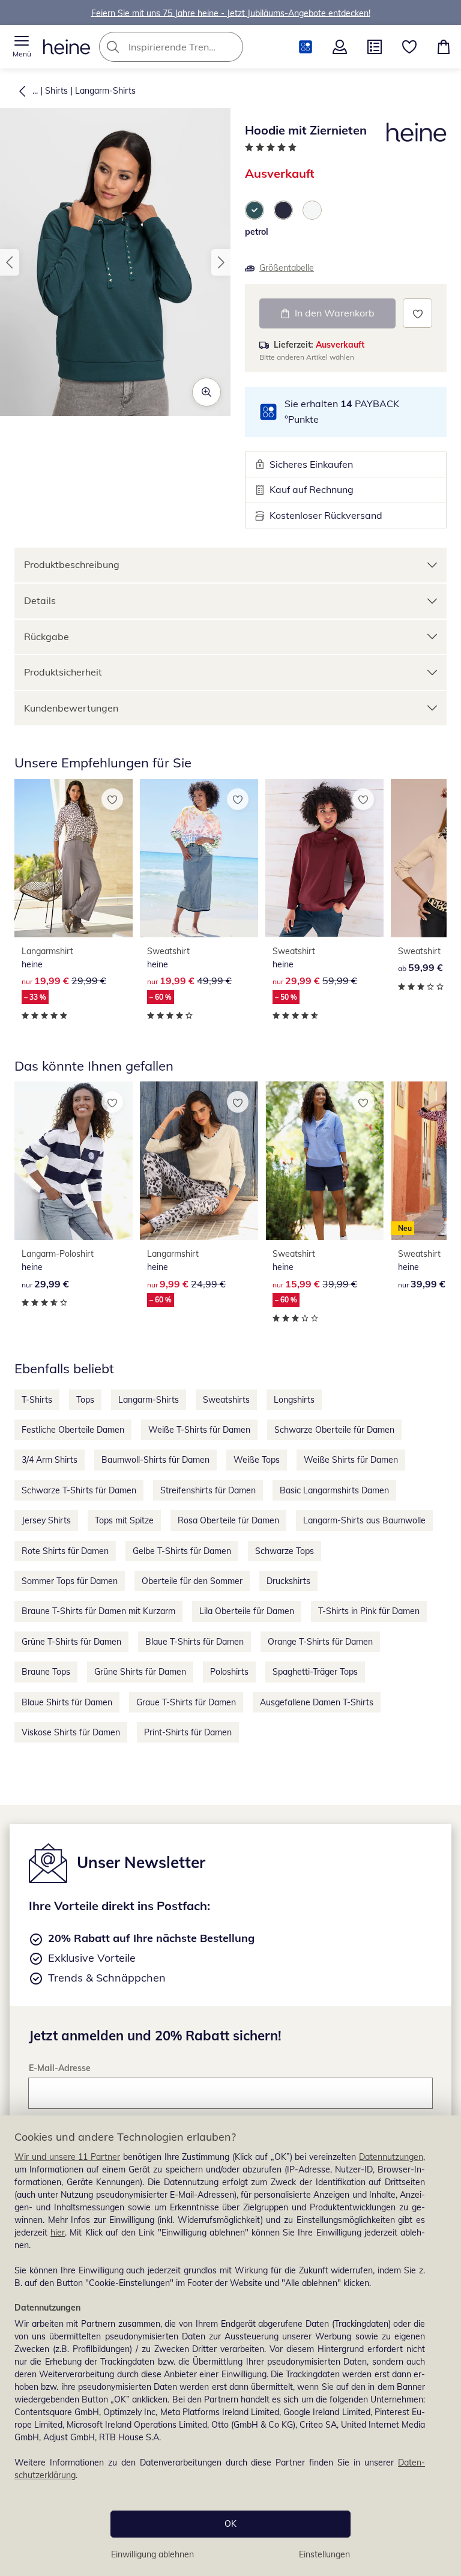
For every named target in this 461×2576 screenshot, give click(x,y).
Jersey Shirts (46, 1520)
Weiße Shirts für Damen (351, 1460)
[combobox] (189, 47)
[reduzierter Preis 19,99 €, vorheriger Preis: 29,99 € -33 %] (74, 858)
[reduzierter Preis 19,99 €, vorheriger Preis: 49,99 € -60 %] (199, 858)
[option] (255, 210)
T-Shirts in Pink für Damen (369, 1611)
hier (58, 2233)
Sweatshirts (226, 1400)
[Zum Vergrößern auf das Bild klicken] (206, 392)
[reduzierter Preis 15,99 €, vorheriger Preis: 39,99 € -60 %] (324, 1161)
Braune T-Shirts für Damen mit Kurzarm (98, 1611)
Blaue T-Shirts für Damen (194, 1642)
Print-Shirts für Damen (188, 1732)
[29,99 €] (74, 1161)
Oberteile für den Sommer (192, 1581)
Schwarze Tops (285, 1551)
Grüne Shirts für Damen (140, 1672)
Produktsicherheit (63, 672)
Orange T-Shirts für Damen (320, 1642)
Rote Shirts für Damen (65, 1551)
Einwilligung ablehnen (152, 2554)
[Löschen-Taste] (230, 47)
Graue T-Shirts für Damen (186, 1702)
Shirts (56, 91)
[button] (22, 47)
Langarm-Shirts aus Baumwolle (364, 1520)
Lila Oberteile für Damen (247, 1611)
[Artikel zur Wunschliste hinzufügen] (417, 313)
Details (40, 600)
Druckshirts (288, 1581)
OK (230, 2524)
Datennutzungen (391, 2157)
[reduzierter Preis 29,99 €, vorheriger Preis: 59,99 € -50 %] (324, 858)
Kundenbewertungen (71, 708)
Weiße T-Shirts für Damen (199, 1430)
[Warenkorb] (444, 47)
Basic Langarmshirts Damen (334, 1490)
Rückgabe (47, 636)
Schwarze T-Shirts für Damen (79, 1490)
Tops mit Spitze (124, 1520)
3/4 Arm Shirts (50, 1460)
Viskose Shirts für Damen (71, 1732)
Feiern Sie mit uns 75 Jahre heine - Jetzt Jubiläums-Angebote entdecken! (231, 13)
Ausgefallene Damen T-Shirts (317, 1702)
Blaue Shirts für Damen (67, 1702)
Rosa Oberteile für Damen (228, 1520)
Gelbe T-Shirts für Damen (182, 1551)
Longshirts (294, 1400)
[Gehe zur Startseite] (67, 47)
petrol (257, 232)
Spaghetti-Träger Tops (315, 1672)
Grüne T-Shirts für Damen (71, 1642)
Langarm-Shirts (105, 91)
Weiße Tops (257, 1460)
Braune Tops (46, 1672)
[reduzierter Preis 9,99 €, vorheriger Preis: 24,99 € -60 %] (199, 1161)
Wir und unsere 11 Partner (67, 2157)
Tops (85, 1400)
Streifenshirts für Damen (208, 1490)
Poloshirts (229, 1672)
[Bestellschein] (375, 47)
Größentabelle (287, 268)
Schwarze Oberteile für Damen (334, 1430)
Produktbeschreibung (72, 564)
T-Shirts (37, 1400)
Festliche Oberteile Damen (73, 1430)
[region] (230, 2346)
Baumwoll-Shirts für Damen (155, 1460)
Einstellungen (324, 2554)
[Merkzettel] (409, 47)
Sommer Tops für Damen (70, 1581)
